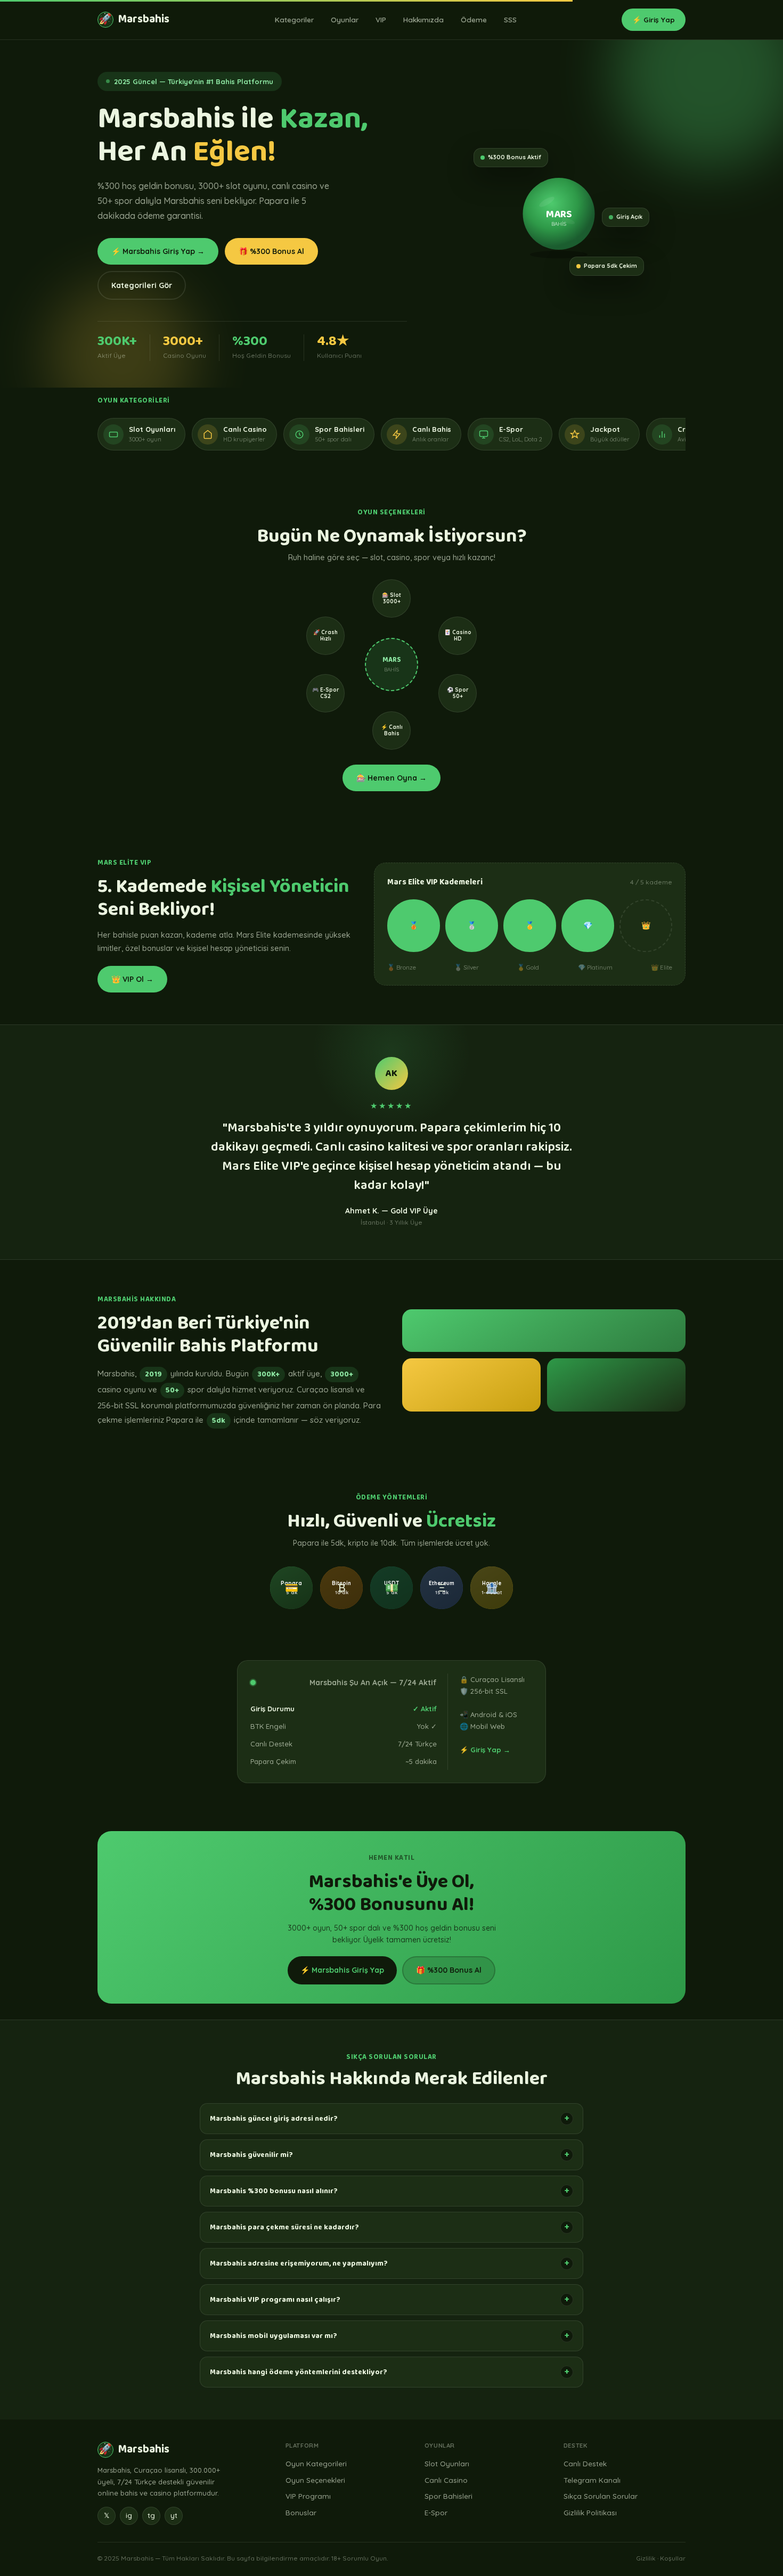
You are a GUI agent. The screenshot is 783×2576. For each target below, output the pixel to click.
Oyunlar (345, 19)
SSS (510, 19)
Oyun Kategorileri (316, 2463)
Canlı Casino (446, 2480)
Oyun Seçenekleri (315, 2480)
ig (129, 2515)
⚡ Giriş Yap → (485, 1750)
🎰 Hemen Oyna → (391, 778)
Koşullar (673, 2558)
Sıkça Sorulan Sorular (601, 2496)
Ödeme (474, 19)
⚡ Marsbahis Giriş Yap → (158, 251)
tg (151, 2515)
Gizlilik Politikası (590, 2512)
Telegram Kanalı (592, 2480)
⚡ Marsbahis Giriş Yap (342, 1970)
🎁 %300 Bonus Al (271, 251)
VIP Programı (308, 2496)
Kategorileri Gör (142, 285)
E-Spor (436, 2512)
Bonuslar (301, 2512)
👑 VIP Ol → (132, 979)
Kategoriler (294, 19)
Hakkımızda (423, 19)
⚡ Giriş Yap (654, 19)
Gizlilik (646, 2558)
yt (174, 2515)
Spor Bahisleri (448, 2496)
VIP (381, 19)
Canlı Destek (585, 2463)
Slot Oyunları (447, 2463)
